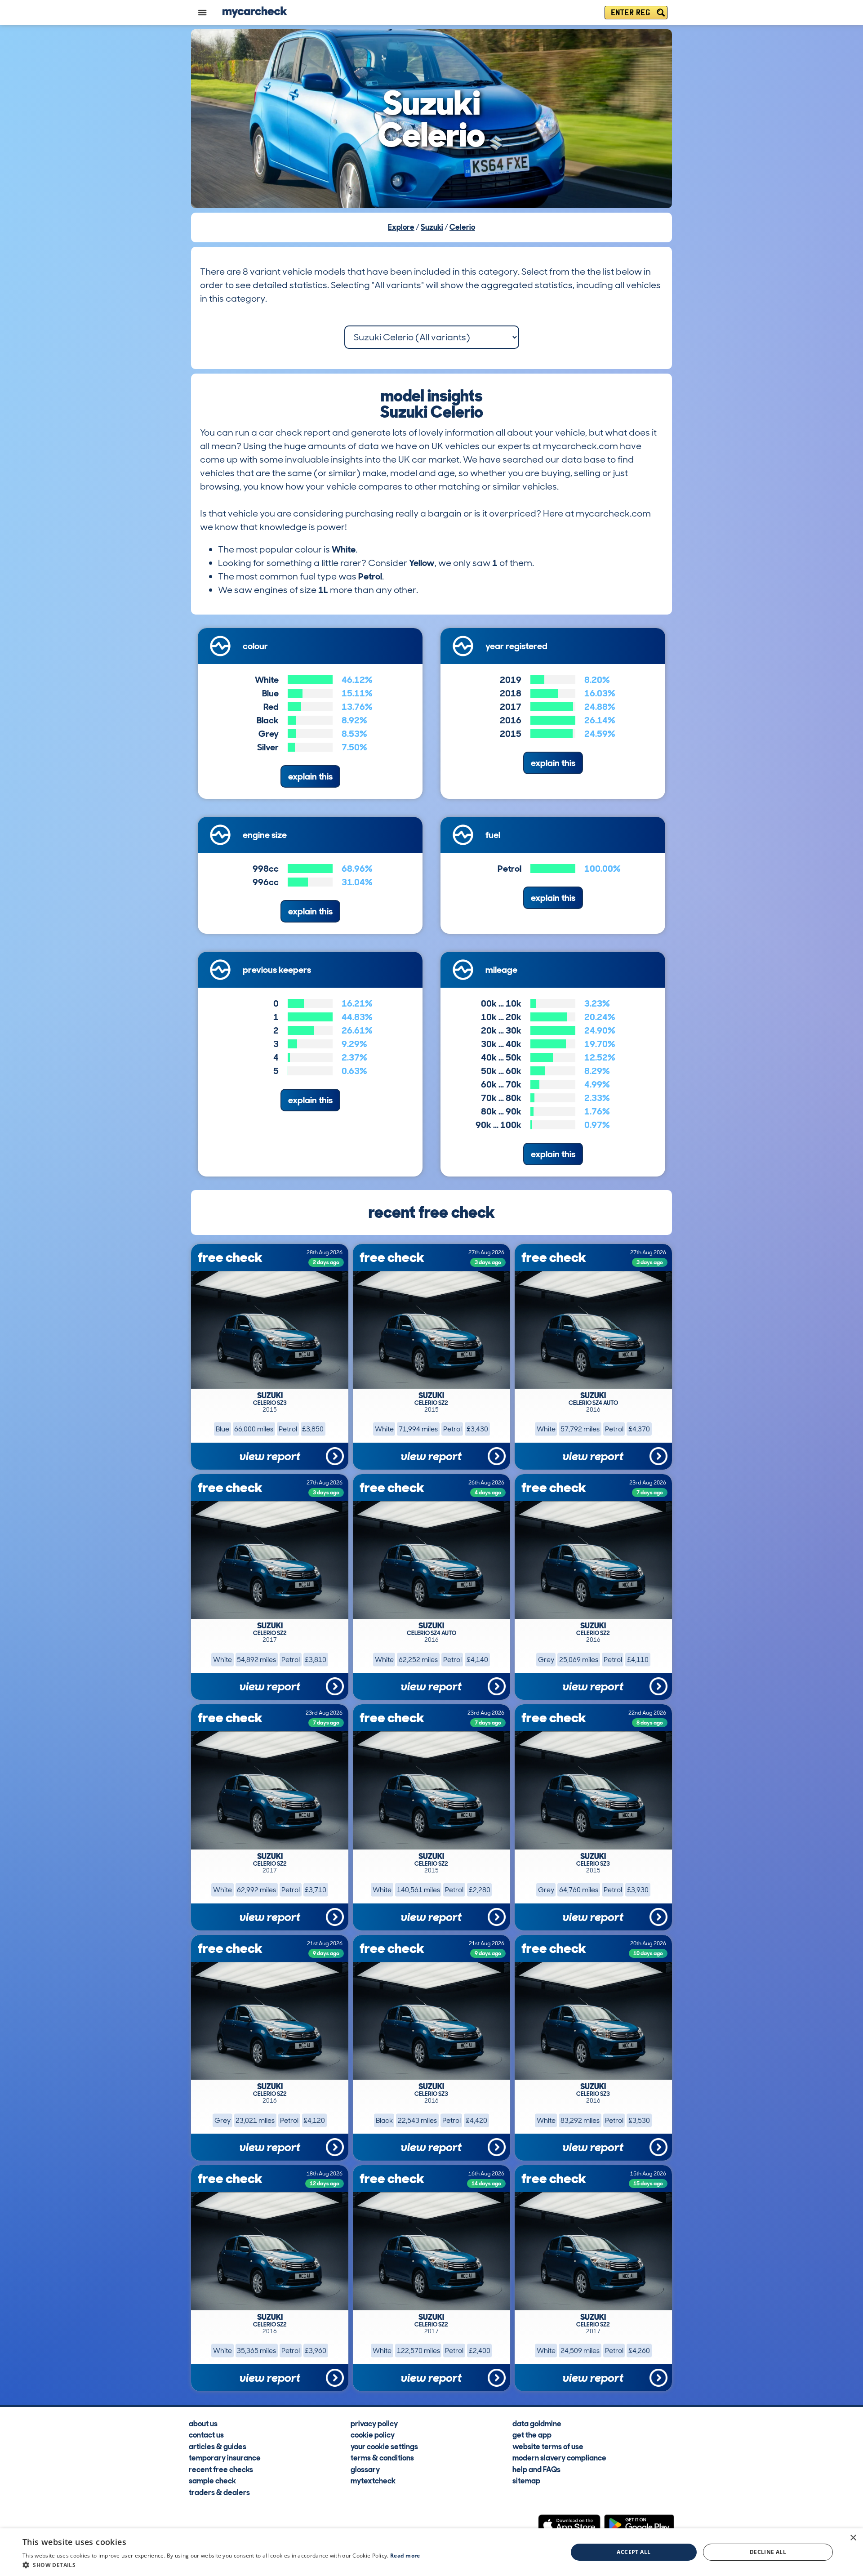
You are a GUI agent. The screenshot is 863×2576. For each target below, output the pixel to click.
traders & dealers (219, 2492)
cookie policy (373, 2434)
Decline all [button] (768, 2552)
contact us (206, 2434)
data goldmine (537, 2423)
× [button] (853, 2538)
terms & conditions (382, 2457)
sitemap (526, 2480)
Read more (405, 2556)
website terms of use (548, 2446)
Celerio (462, 227)
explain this (310, 776)
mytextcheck (373, 2480)
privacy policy (374, 2423)
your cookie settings (384, 2446)
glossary (365, 2469)
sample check (212, 2480)
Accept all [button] (634, 2552)
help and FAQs (536, 2469)
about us (203, 2423)
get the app (532, 2434)
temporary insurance (225, 2457)
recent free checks (221, 2469)
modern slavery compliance (559, 2457)
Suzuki (432, 227)
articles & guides (218, 2446)
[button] (221, 2565)
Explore (401, 227)
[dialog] (431, 2552)
